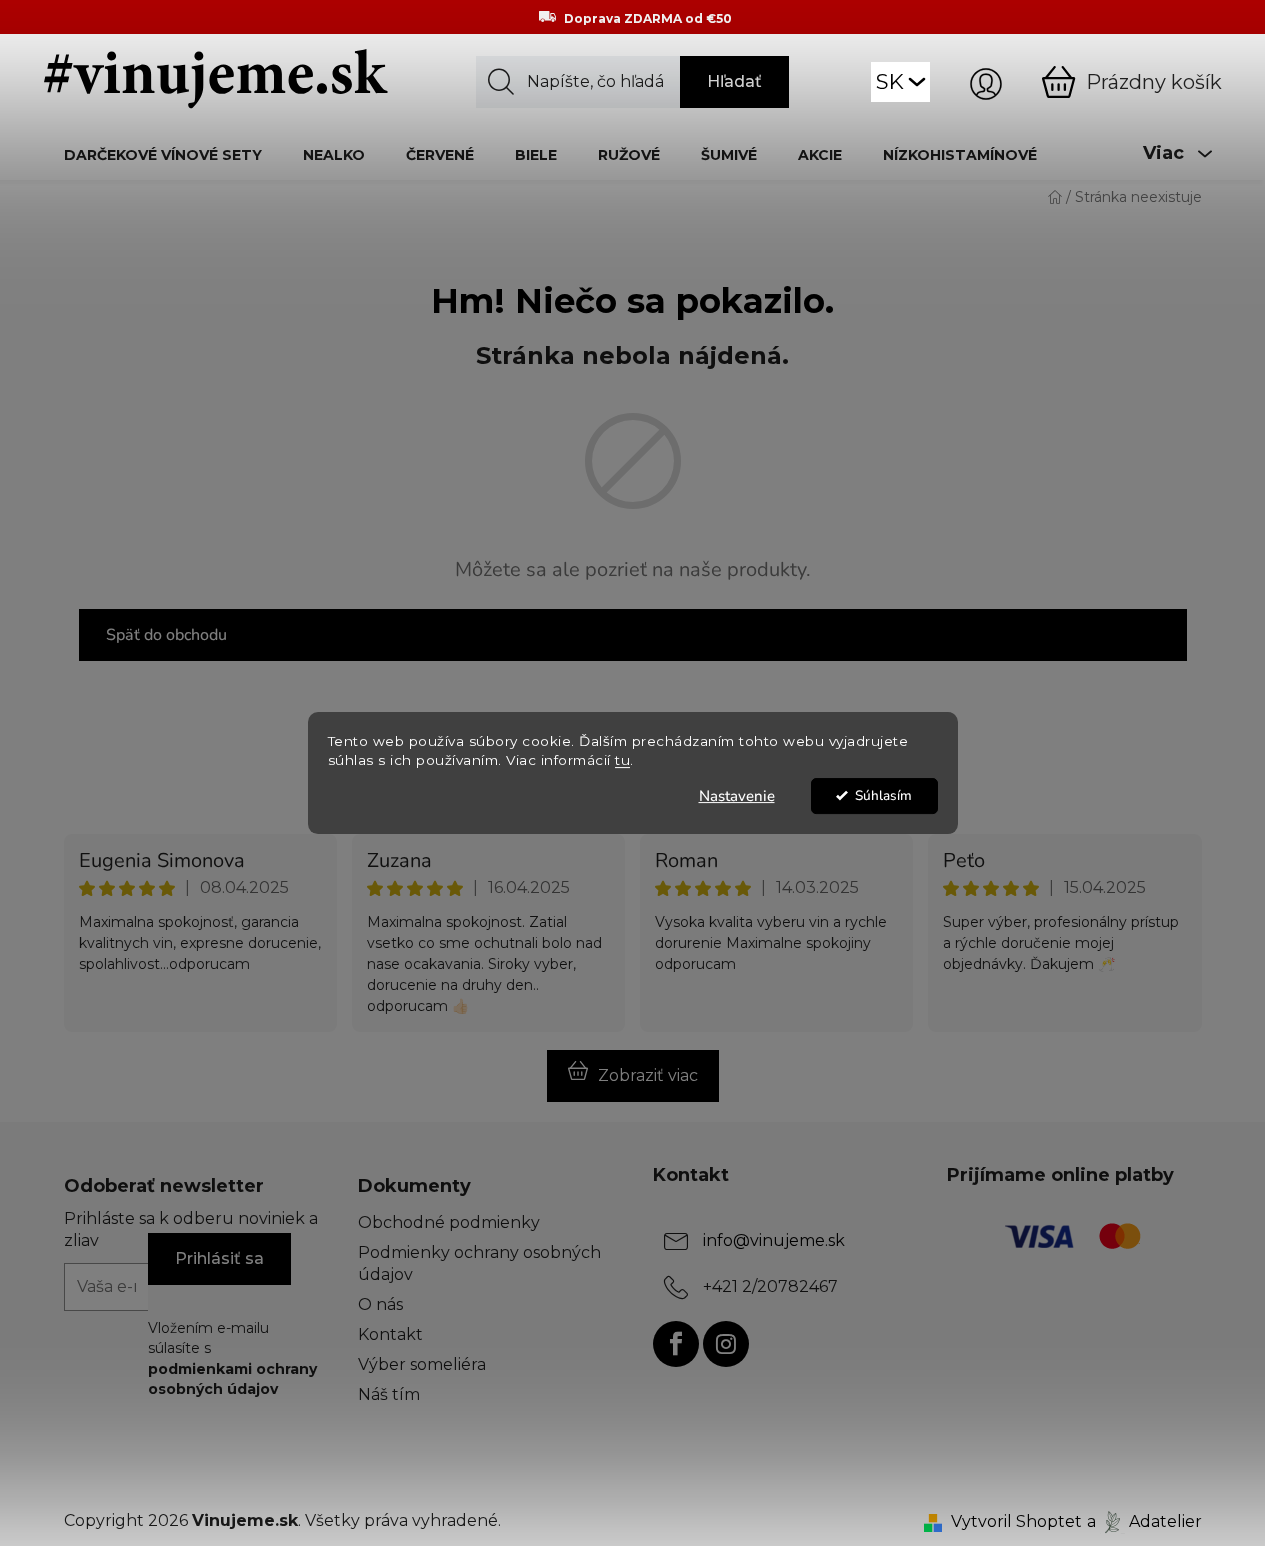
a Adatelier (1144, 1521)
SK (890, 81)
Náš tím (389, 1394)
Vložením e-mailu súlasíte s (232, 1358)
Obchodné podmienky (449, 1222)
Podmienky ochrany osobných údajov (479, 1263)
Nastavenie (737, 796)
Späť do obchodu (166, 635)
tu (622, 760)
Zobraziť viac (648, 1075)
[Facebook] (676, 1344)
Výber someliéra (422, 1364)
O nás (380, 1304)
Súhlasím (883, 795)
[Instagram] (726, 1344)
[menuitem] (163, 154)
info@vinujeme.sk (774, 1240)
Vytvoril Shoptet (1016, 1521)
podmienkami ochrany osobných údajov (232, 1379)
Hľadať (734, 81)
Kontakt (390, 1334)
